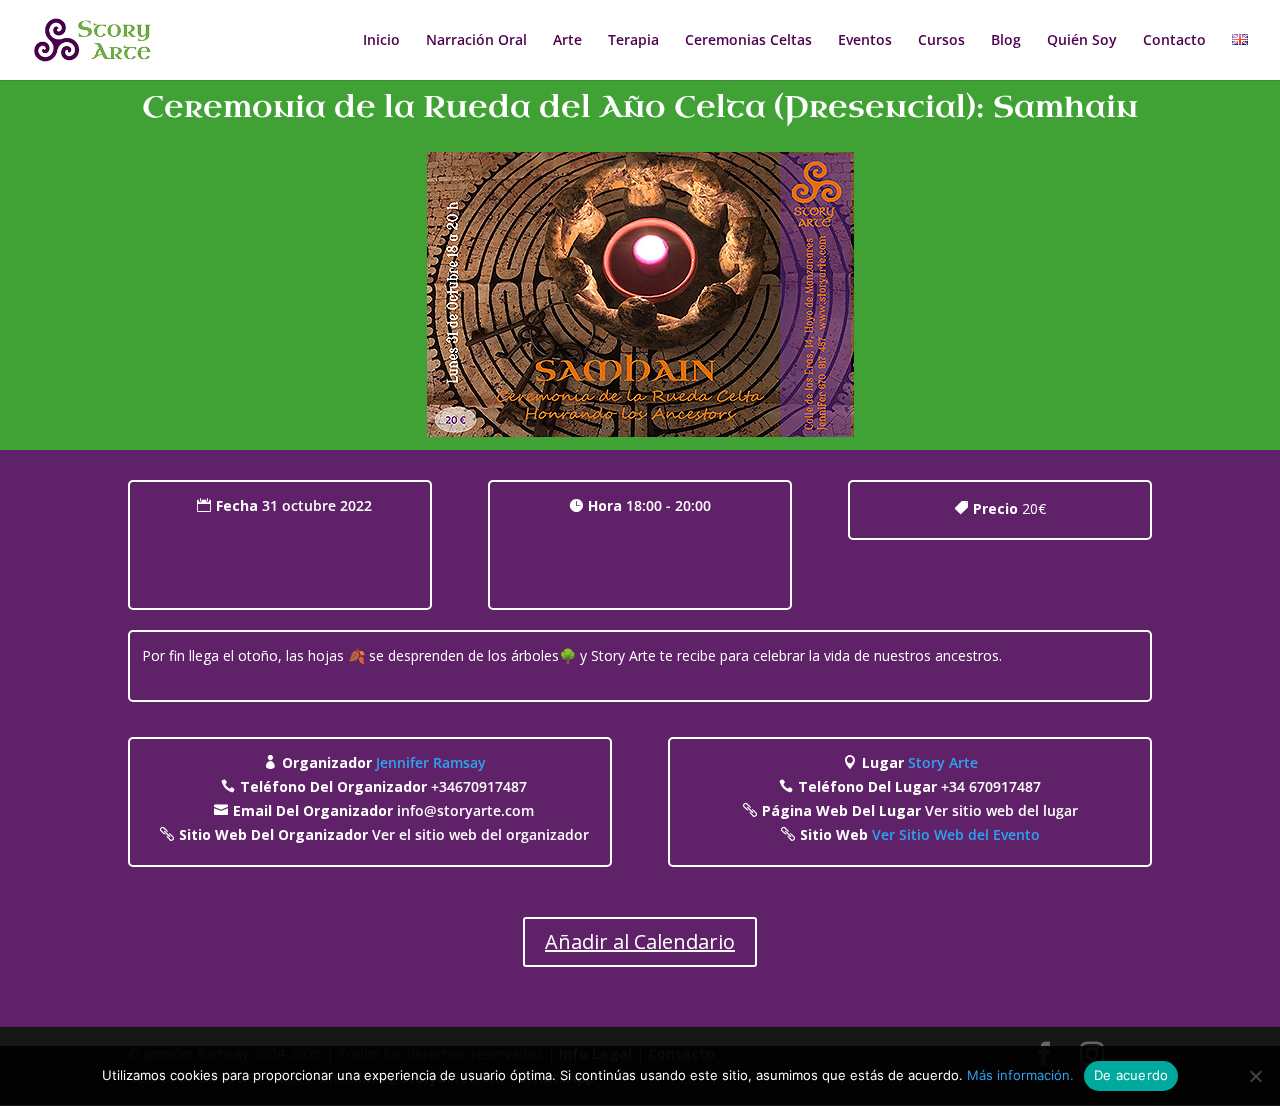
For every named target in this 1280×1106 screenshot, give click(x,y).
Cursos (941, 41)
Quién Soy (1082, 41)
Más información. (1020, 1075)
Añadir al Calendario (640, 941)
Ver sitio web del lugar (1001, 810)
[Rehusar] (1255, 1076)
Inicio (381, 41)
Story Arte (943, 762)
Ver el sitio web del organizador (480, 834)
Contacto (1174, 41)
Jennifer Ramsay (431, 762)
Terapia (633, 41)
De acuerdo (1131, 1075)
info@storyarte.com (465, 810)
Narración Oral (476, 41)
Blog (1006, 41)
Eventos (865, 41)
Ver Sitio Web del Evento (956, 834)
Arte (567, 41)
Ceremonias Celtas (748, 41)
